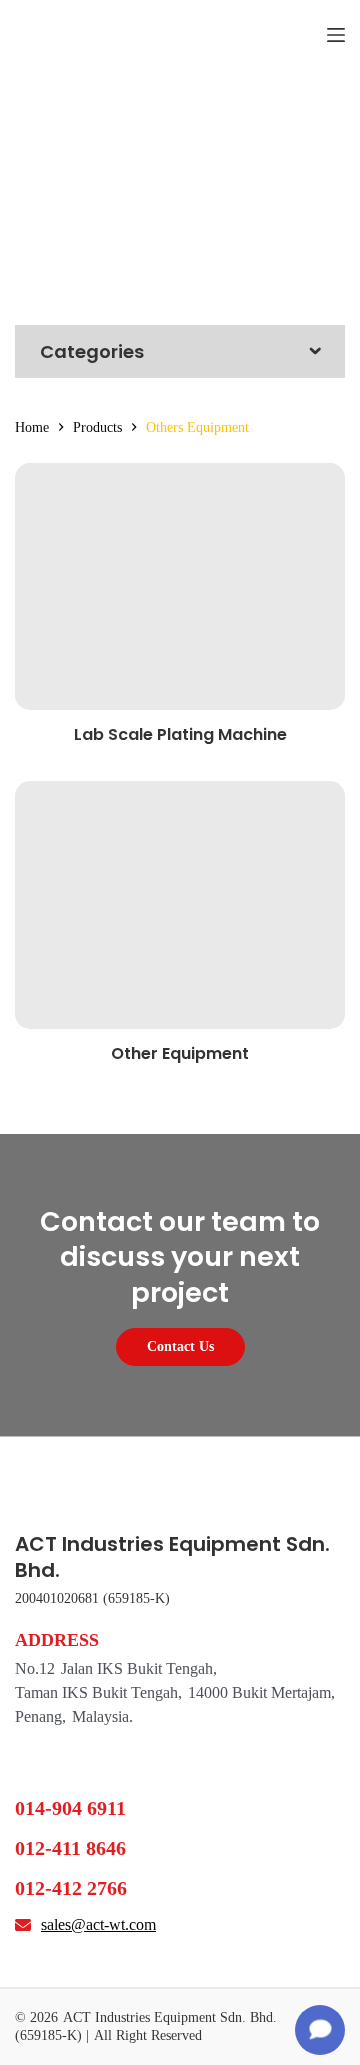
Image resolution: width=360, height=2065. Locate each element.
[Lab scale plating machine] (180, 587)
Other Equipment (180, 1053)
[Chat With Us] (320, 2030)
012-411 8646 (70, 1848)
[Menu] (336, 35)
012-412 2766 (71, 1888)
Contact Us (180, 1346)
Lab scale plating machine (180, 734)
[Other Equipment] (180, 905)
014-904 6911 (70, 1808)
